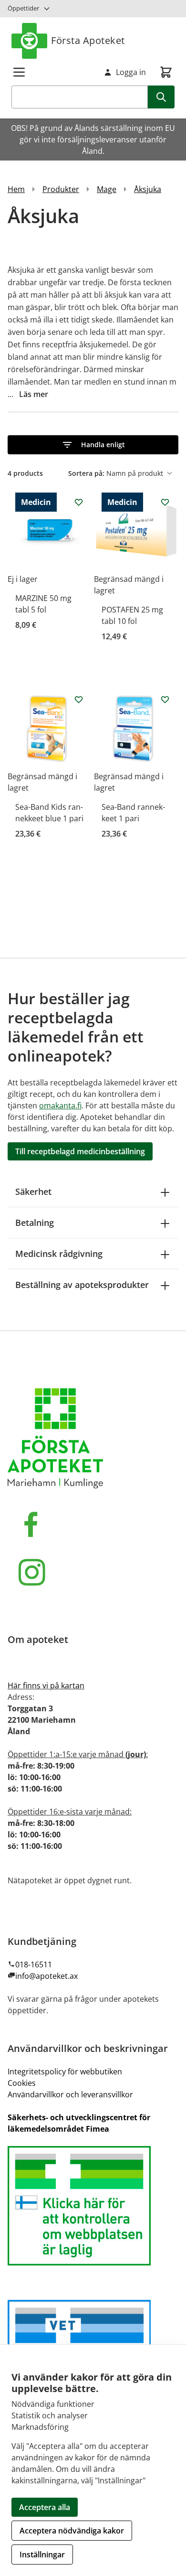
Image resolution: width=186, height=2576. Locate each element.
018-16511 (34, 1964)
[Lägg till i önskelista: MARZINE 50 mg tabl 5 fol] (79, 502)
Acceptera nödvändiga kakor (72, 2531)
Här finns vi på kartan (46, 1685)
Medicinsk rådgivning (59, 1254)
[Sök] (161, 97)
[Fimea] (93, 2206)
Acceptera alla (45, 2507)
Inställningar (42, 2555)
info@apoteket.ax (46, 1976)
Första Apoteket (88, 40)
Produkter (61, 189)
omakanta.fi (60, 1106)
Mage (107, 189)
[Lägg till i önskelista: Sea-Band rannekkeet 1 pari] (165, 699)
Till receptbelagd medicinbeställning (80, 1151)
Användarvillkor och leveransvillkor (70, 2094)
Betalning (35, 1223)
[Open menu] (19, 72)
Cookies (22, 2083)
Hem (16, 189)
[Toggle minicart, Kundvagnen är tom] (166, 72)
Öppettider (23, 8)
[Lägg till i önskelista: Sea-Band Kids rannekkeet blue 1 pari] (79, 699)
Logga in (131, 72)
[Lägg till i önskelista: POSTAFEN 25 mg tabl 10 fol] (165, 502)
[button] (93, 445)
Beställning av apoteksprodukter (82, 1285)
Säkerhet (33, 1191)
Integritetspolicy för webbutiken (65, 2072)
